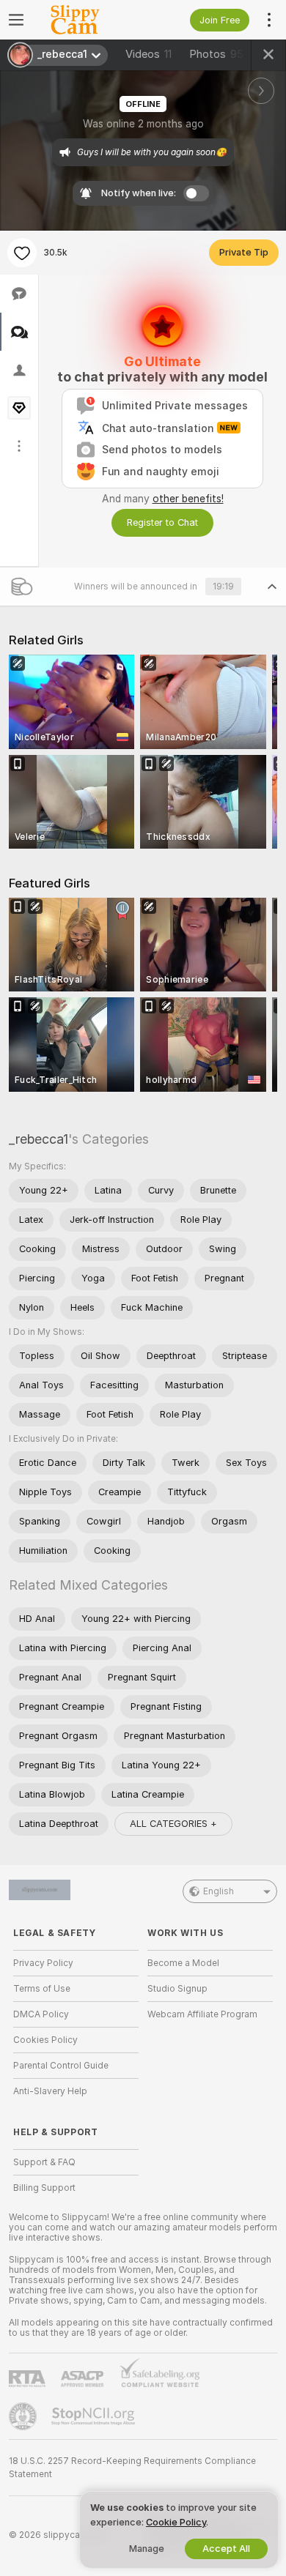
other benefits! (188, 499)
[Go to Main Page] (88, 20)
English (219, 1891)
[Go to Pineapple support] (24, 2416)
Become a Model (183, 1963)
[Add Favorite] (22, 253)
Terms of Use (42, 1989)
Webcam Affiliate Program (202, 2014)
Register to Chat (162, 522)
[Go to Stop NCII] (95, 2416)
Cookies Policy (45, 2040)
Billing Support (44, 2188)
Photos (216, 54)
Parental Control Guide (61, 2066)
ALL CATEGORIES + (173, 1824)
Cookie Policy (176, 2522)
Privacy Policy (43, 1963)
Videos (148, 54)
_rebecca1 (38, 1139)
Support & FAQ (44, 2162)
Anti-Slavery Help (50, 2091)
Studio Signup (177, 1989)
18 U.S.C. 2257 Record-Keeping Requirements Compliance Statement (132, 2468)
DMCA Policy (41, 2014)
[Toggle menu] (16, 20)
